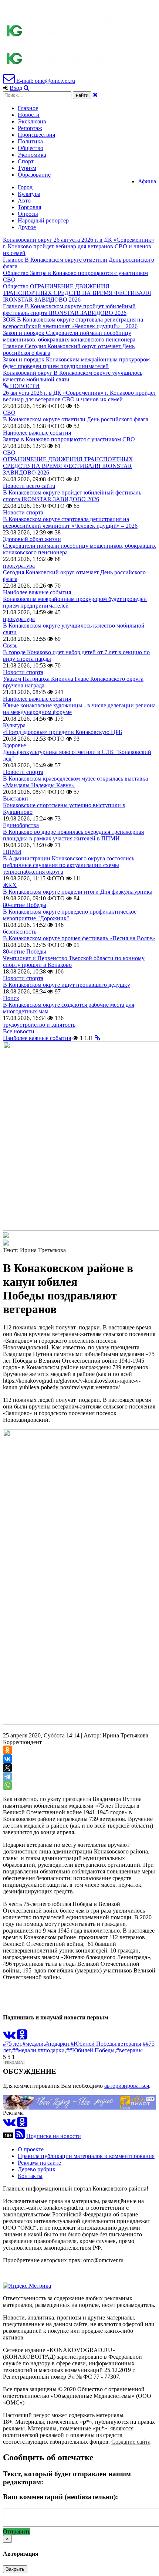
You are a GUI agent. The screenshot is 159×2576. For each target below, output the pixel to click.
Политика (30, 141)
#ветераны (129, 2050)
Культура (29, 194)
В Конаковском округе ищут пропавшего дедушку (67, 985)
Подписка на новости (54, 2136)
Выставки (16, 798)
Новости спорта (23, 512)
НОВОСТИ (24, 386)
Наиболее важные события (37, 433)
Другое (27, 227)
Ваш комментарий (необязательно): (60, 2497)
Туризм (27, 168)
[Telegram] (7, 1777)
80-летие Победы (25, 905)
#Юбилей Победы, (94, 2044)
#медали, (34, 2044)
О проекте (31, 2149)
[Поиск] (26, 88)
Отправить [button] (17, 2531)
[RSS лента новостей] (20, 2136)
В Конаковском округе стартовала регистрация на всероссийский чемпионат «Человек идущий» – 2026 (70, 522)
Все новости (19, 1031)
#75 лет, (13, 2044)
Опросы (28, 214)
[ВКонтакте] (7, 1759)
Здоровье (14, 745)
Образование (34, 175)
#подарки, (58, 2044)
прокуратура (19, 566)
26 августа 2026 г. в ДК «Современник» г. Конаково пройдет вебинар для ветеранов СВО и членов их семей (79, 396)
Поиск (11, 998)
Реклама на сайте (39, 2163)
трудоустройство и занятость (39, 1025)
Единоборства (21, 825)
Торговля (29, 207)
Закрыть (15, 2569)
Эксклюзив (32, 121)
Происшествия (36, 135)
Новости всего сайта (29, 486)
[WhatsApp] (7, 1785)
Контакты (30, 2176)
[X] (7, 1768)
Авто (24, 200)
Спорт (26, 161)
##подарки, (52, 2050)
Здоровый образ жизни (32, 539)
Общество (31, 148)
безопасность (20, 932)
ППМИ (12, 852)
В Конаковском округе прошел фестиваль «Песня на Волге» (79, 938)
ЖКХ (10, 885)
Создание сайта (131, 2442)
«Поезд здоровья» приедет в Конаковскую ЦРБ (62, 732)
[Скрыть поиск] (95, 95)
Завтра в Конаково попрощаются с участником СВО (69, 439)
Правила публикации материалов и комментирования (86, 2156)
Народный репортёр (43, 220)
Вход (16, 88)
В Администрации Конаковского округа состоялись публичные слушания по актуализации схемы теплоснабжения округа (69, 865)
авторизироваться (127, 2086)
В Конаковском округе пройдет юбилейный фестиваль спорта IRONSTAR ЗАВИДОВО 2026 (72, 496)
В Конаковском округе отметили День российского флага (76, 419)
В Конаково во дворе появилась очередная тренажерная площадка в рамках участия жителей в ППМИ (73, 835)
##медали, (25, 2050)
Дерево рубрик (37, 2169)
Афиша (147, 181)
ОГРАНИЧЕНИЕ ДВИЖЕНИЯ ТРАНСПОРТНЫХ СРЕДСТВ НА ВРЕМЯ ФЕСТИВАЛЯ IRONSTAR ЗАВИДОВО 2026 (68, 466)
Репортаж (30, 128)
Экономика (32, 155)
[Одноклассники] (7, 1750)
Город (25, 187)
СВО (9, 413)
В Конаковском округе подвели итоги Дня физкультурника (78, 892)
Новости (29, 115)
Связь (10, 645)
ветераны (129, 2044)
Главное (28, 108)
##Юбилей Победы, (91, 2050)
